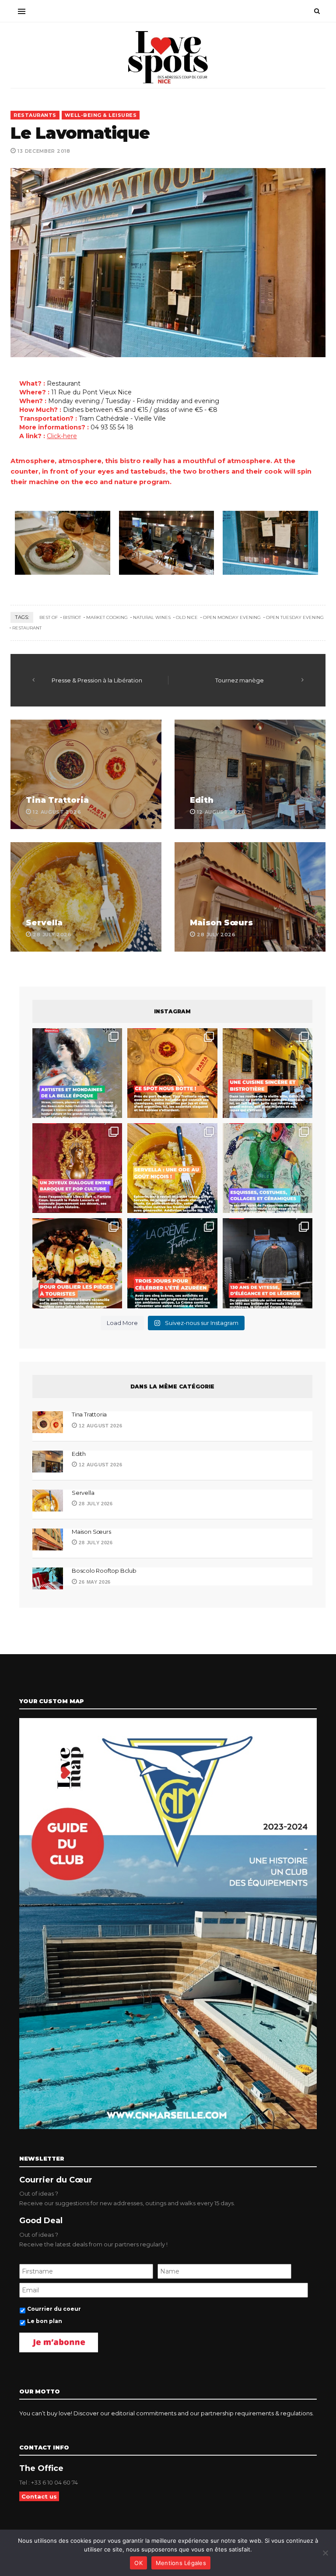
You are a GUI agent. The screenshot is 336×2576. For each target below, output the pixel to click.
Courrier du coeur (54, 2309)
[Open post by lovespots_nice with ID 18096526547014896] (77, 1168)
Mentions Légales (181, 2563)
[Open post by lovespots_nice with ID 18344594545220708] (172, 1168)
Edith (202, 800)
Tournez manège (240, 680)
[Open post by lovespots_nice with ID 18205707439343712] (172, 1263)
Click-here (62, 436)
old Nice (187, 617)
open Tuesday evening (295, 617)
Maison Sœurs (221, 923)
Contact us (39, 2496)
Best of (49, 617)
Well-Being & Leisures (101, 115)
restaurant (27, 628)
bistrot (72, 617)
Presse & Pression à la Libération (97, 680)
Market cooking (107, 617)
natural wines (152, 617)
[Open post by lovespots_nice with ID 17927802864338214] (268, 1263)
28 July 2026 (95, 1504)
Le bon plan (45, 2321)
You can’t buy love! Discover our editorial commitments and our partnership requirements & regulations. (166, 2413)
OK (138, 2563)
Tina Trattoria (57, 800)
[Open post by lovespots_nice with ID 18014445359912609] (268, 1168)
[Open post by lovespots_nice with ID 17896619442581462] (172, 1073)
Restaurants (35, 115)
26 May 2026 (94, 1582)
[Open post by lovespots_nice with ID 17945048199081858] (77, 1263)
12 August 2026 (100, 1426)
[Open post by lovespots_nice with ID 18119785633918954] (268, 1073)
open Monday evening (232, 617)
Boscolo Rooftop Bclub (104, 1571)
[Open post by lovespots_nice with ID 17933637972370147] (77, 1073)
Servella (44, 923)
